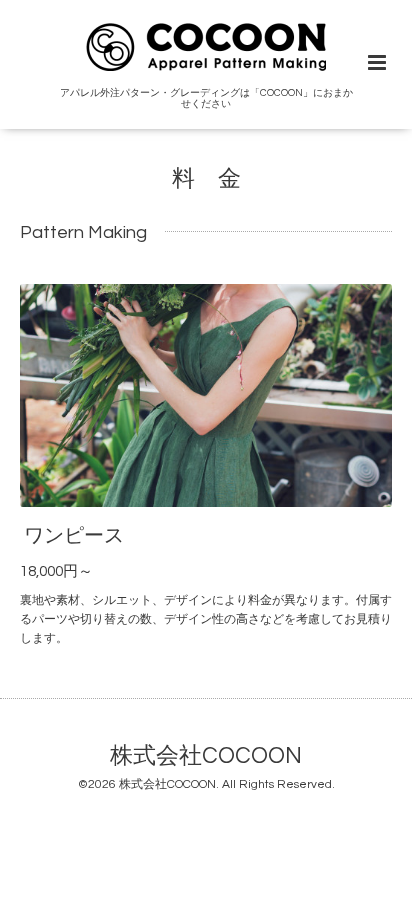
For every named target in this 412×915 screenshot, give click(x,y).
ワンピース (74, 536)
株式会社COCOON (206, 756)
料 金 (206, 179)
